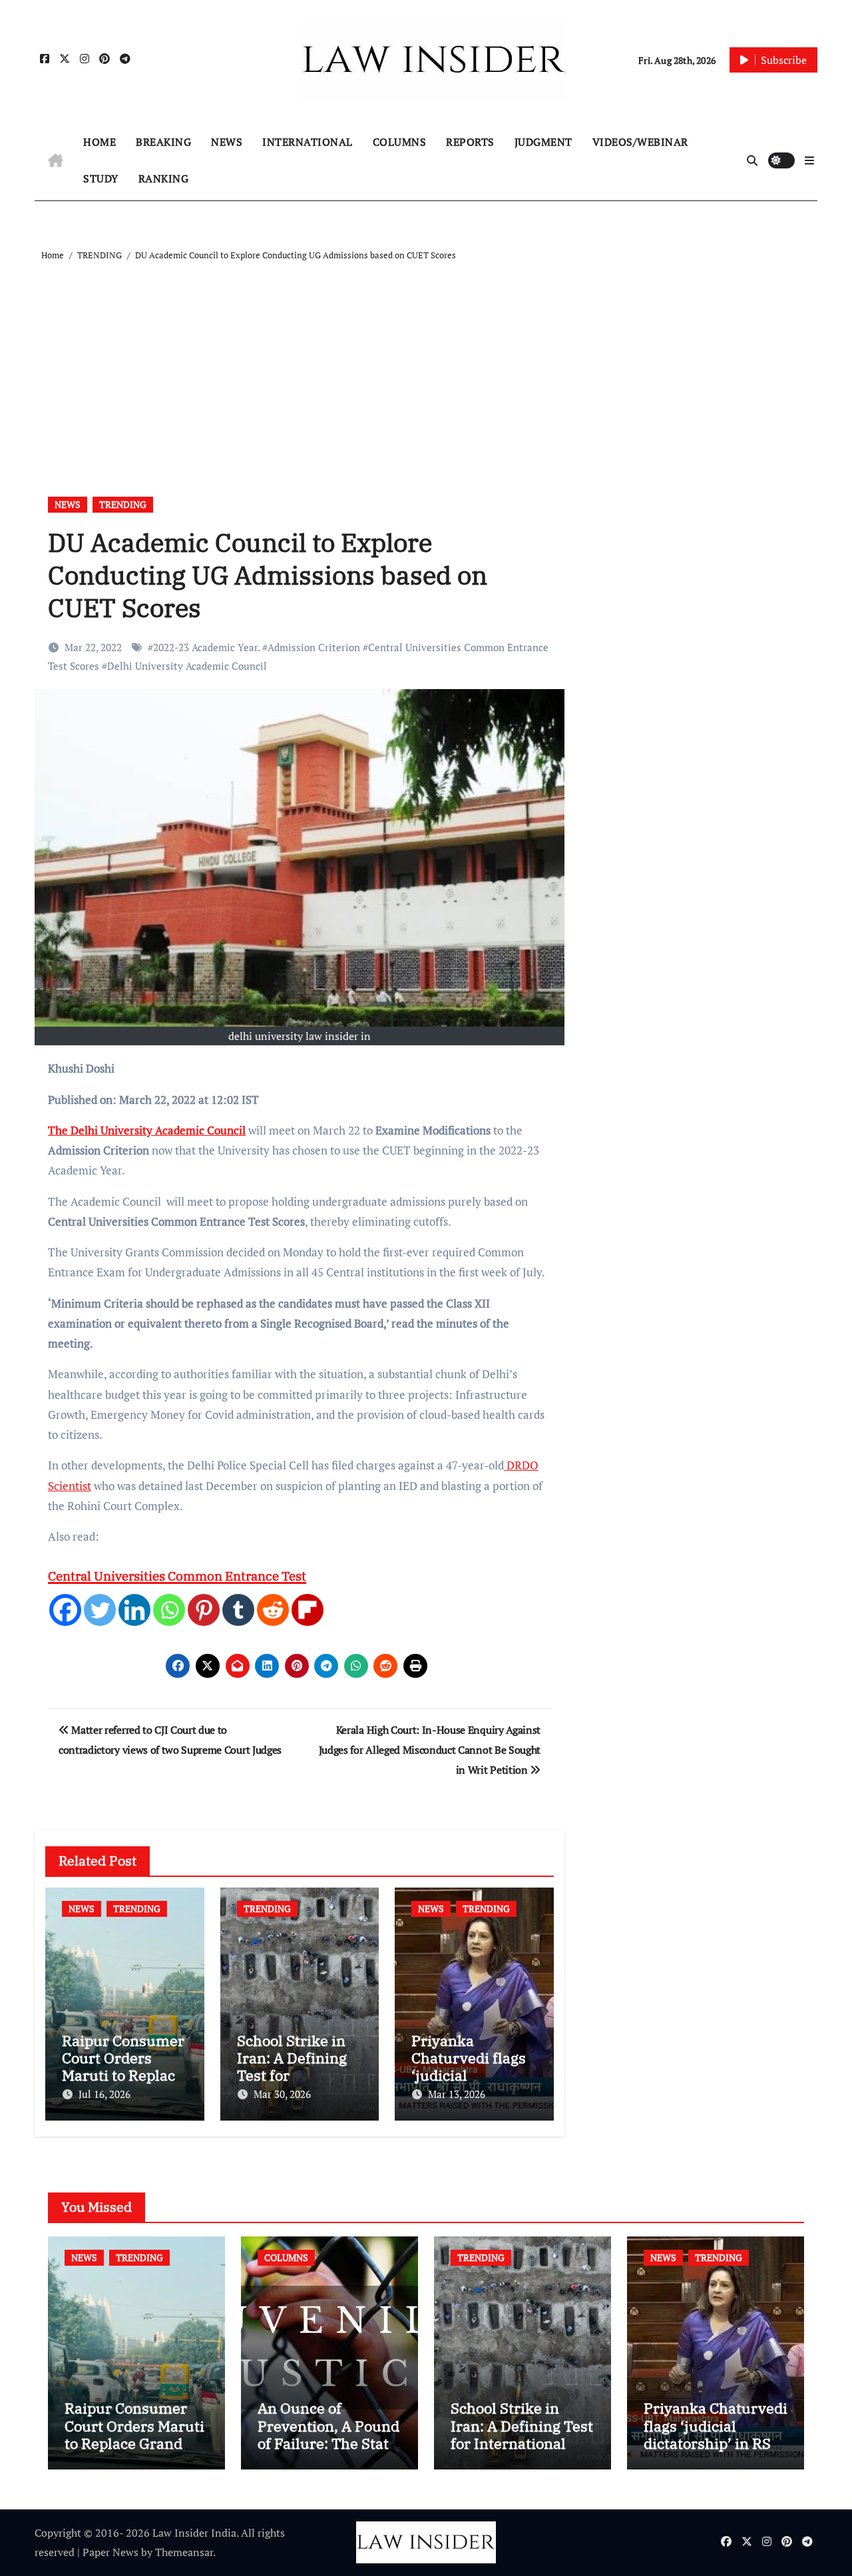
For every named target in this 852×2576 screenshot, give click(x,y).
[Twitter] (100, 1610)
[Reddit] (273, 1610)
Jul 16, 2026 (105, 2094)
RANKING (164, 178)
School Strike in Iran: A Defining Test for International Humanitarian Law (522, 2434)
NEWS (227, 142)
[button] (809, 160)
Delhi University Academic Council (187, 666)
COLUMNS (400, 142)
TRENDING (123, 504)
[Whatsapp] (169, 1610)
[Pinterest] (204, 1610)
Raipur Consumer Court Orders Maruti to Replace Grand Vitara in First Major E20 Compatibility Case (134, 2452)
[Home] (56, 160)
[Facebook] (65, 1610)
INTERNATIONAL (308, 142)
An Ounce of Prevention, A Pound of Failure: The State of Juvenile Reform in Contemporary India (328, 2452)
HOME (100, 142)
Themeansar (184, 2552)
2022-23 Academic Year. (206, 647)
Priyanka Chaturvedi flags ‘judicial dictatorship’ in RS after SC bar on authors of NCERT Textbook (716, 2452)
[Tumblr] (238, 1610)
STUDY (101, 178)
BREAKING (163, 142)
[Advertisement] (428, 364)
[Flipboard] (308, 1610)
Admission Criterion (314, 647)
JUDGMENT (543, 142)
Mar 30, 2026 (282, 2094)
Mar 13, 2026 (457, 2094)
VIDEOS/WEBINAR (640, 142)
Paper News (110, 2552)
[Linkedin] (134, 1610)
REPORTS (470, 142)
